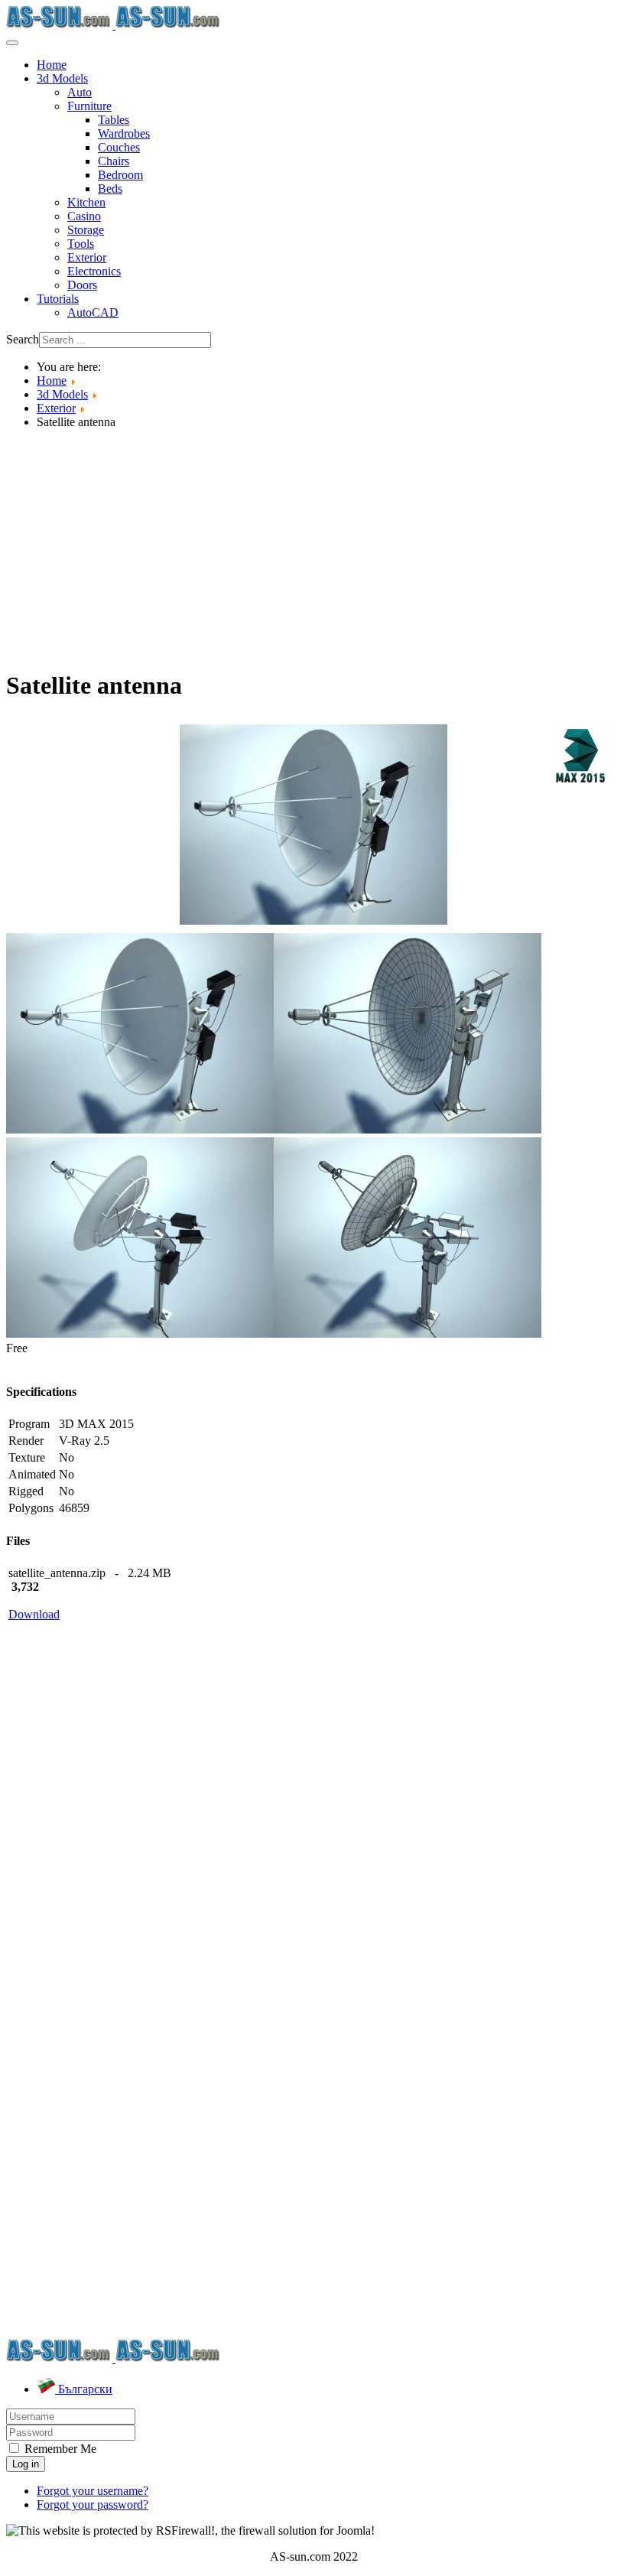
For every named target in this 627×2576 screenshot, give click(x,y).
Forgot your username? (93, 2491)
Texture (27, 1457)
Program (29, 1424)
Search (23, 339)
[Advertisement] (313, 548)
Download (34, 1614)
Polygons (31, 1508)
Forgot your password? (93, 2504)
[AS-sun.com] (114, 25)
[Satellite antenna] (313, 823)
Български (84, 2389)
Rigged (26, 1491)
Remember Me (59, 2449)
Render (26, 1441)
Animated (32, 1474)
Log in (26, 2464)
